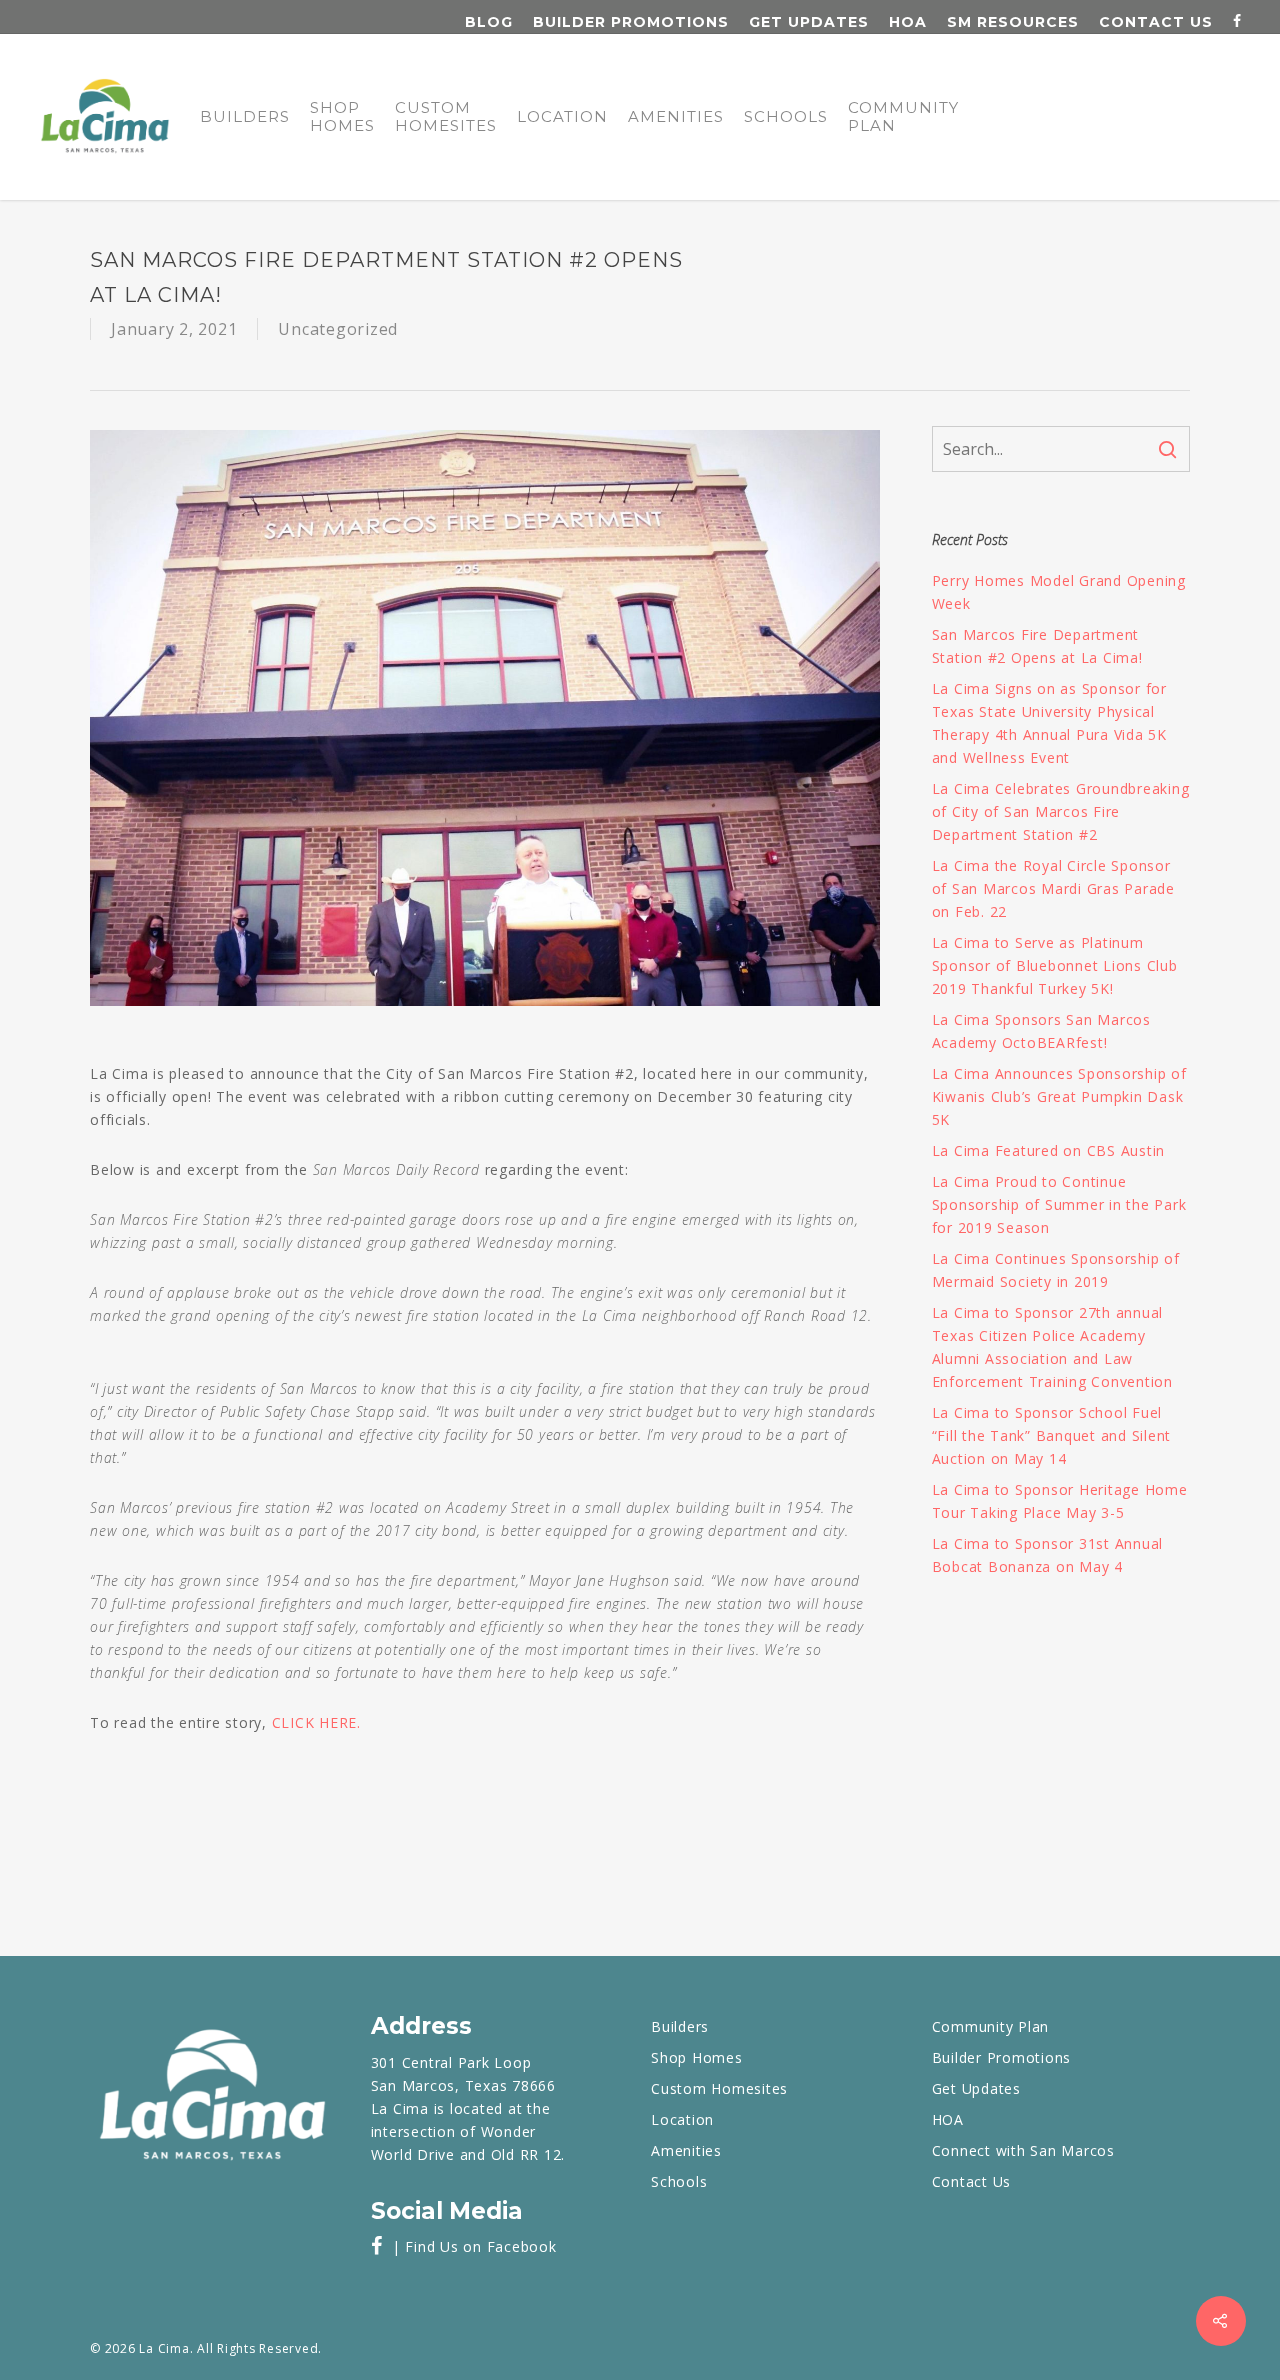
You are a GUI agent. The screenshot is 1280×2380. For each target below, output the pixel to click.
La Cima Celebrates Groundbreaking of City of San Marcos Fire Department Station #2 (1061, 811)
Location (562, 117)
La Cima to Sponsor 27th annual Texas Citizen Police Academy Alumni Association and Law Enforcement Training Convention (1052, 1347)
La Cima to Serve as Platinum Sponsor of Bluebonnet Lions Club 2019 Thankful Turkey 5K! (1055, 965)
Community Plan (903, 117)
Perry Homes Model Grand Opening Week (1059, 592)
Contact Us (1156, 22)
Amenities (676, 117)
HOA (908, 22)
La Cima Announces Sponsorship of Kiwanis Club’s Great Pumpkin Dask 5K (1059, 1096)
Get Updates (809, 22)
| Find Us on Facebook (469, 2246)
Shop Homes (342, 117)
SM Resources (1013, 22)
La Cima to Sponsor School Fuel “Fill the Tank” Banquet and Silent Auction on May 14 (1052, 1435)
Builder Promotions (631, 22)
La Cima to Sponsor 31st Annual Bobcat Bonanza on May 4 (1048, 1555)
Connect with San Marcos (1023, 2150)
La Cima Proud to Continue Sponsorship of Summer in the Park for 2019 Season (1059, 1204)
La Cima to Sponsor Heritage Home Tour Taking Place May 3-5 (1060, 1501)
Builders (245, 117)
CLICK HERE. (316, 1722)
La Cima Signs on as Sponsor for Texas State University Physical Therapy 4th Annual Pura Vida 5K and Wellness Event (1049, 723)
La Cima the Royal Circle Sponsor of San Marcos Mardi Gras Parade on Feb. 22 (1053, 888)
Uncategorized (338, 329)
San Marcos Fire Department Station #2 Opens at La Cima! (1037, 646)
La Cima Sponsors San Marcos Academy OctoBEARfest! (1041, 1031)
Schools (786, 117)
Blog (489, 22)
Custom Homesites (446, 117)
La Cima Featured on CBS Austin (1049, 1150)
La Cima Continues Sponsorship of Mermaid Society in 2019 (1056, 1270)
